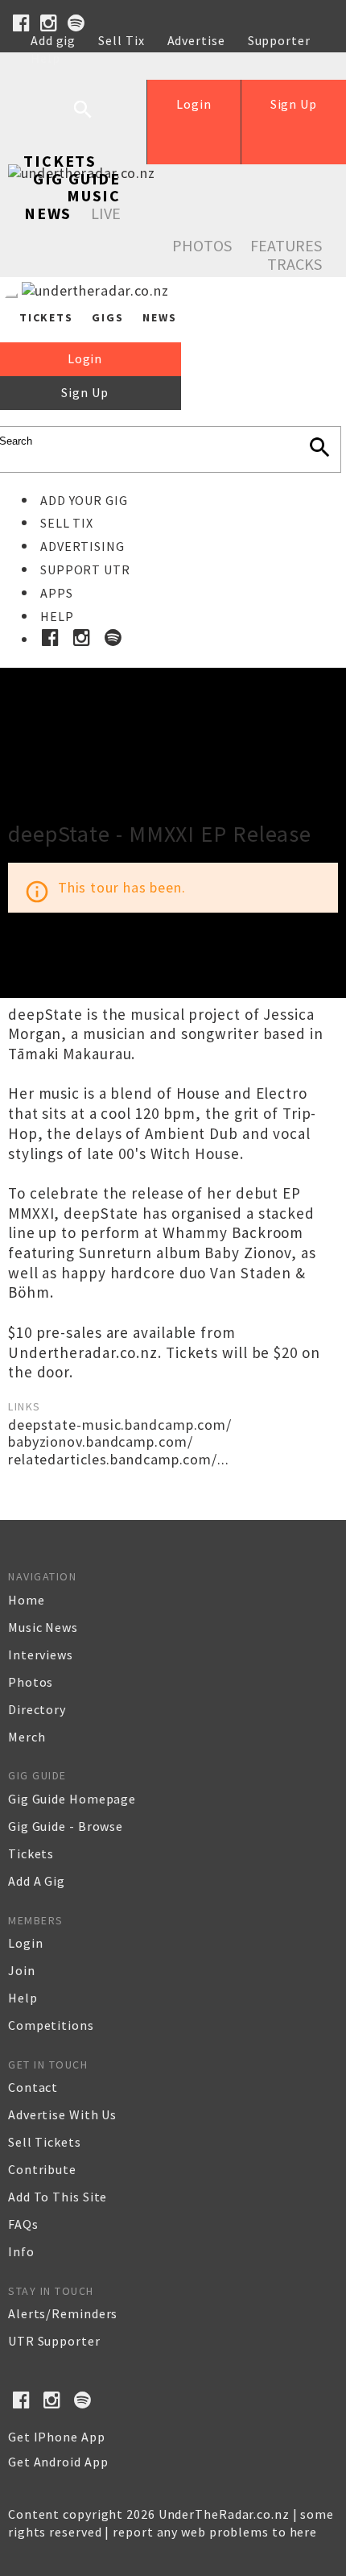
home (27, 1600)
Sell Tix (121, 40)
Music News (72, 204)
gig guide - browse (66, 1826)
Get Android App (58, 2462)
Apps (57, 593)
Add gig (53, 40)
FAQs (23, 2224)
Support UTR (85, 569)
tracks (295, 264)
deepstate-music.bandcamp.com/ (120, 1425)
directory (37, 1709)
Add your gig (84, 500)
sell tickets (45, 2142)
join (22, 1970)
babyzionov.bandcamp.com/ (101, 1441)
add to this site (58, 2197)
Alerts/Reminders (63, 2313)
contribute (42, 2169)
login (26, 1943)
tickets (31, 1853)
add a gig (37, 1881)
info (21, 2251)
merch (27, 1737)
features (286, 245)
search (95, 122)
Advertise (196, 40)
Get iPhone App (57, 2437)
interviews (41, 1655)
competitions (51, 2025)
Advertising (82, 546)
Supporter (279, 40)
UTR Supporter (54, 2341)
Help (45, 58)
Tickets (60, 161)
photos (31, 1682)
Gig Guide (77, 178)
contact (33, 2087)
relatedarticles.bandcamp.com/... (119, 1459)
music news (43, 1627)
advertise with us (62, 2114)
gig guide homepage (72, 1799)
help (23, 1998)
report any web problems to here (215, 2532)
